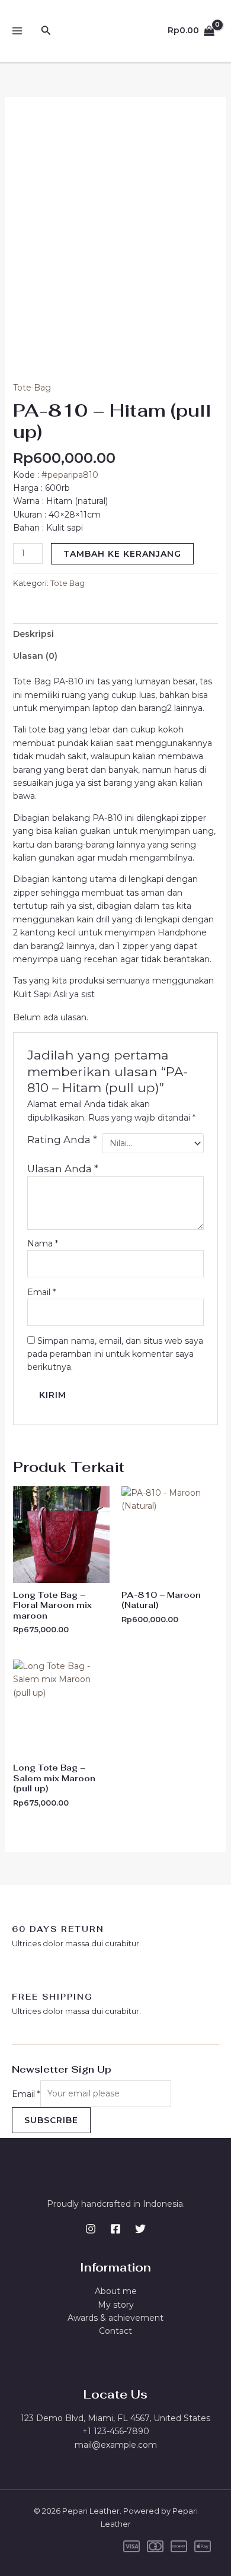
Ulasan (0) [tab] (35, 656)
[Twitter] (140, 2229)
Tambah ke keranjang (122, 554)
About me (116, 2291)
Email (41, 1292)
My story (116, 2305)
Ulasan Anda (63, 1169)
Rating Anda (62, 1140)
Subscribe (51, 2120)
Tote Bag (32, 388)
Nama (43, 1243)
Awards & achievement (115, 2318)
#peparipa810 (70, 475)
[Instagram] (91, 2229)
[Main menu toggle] (17, 31)
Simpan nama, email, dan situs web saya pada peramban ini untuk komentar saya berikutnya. (115, 1354)
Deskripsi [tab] (33, 634)
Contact (115, 2331)
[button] (46, 31)
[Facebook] (115, 2229)
